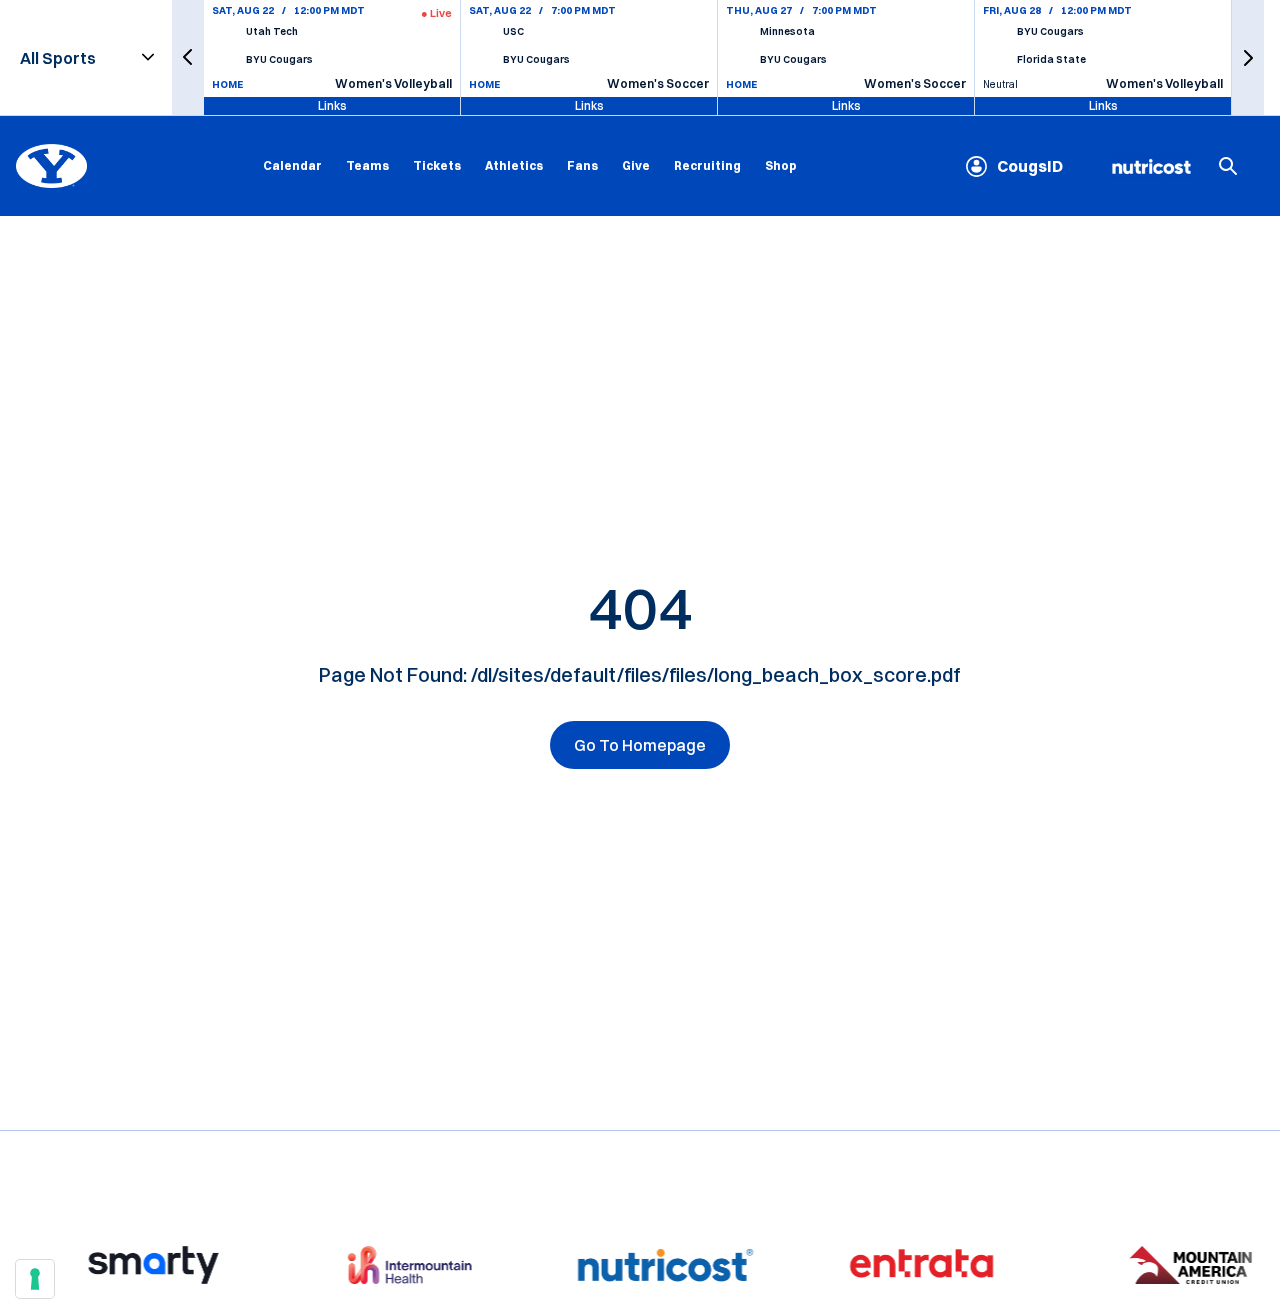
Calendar (292, 165)
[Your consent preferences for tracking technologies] (35, 1279)
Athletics (514, 165)
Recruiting (707, 165)
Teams (367, 165)
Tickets (437, 165)
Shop (781, 165)
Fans (582, 165)
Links (332, 105)
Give (636, 165)
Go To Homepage (640, 745)
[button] (188, 57)
